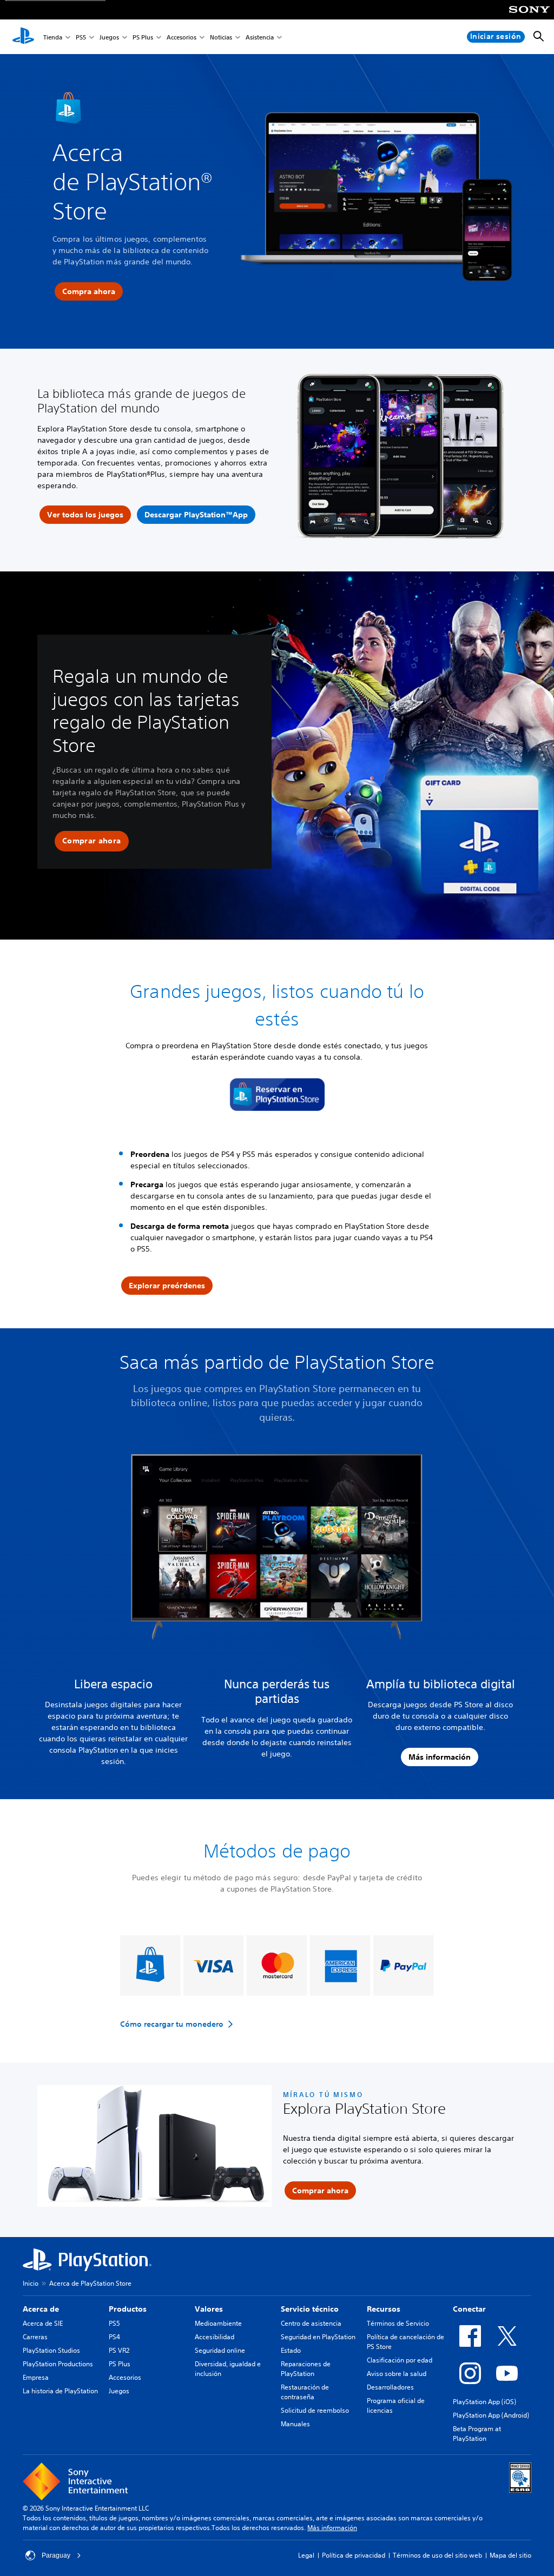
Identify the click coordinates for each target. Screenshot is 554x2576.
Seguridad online (220, 2350)
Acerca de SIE (43, 2323)
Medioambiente (218, 2323)
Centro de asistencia (311, 2323)
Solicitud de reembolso (315, 2410)
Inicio (31, 2283)
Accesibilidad (215, 2337)
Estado (291, 2350)
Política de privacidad (354, 2555)
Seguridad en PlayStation (318, 2337)
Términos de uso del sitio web (437, 2555)
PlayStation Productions (58, 2364)
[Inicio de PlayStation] (23, 37)
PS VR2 (119, 2350)
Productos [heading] (128, 2309)
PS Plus (143, 37)
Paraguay (56, 2555)
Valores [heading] (209, 2309)
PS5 (81, 37)
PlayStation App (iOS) (484, 2402)
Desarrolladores (390, 2387)
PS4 (114, 2337)
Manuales (295, 2424)
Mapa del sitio (510, 2555)
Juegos (109, 37)
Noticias (221, 37)
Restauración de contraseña (305, 2392)
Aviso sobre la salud (397, 2374)
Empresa (36, 2377)
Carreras (35, 2337)
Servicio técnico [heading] (310, 2309)
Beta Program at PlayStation (477, 2434)
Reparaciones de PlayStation (306, 2369)
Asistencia (260, 37)
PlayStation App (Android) (491, 2415)
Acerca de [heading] (41, 2309)
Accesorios (182, 37)
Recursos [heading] (384, 2309)
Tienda (53, 37)
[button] (92, 841)
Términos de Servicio (398, 2323)
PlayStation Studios (51, 2350)
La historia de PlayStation (60, 2391)
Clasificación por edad (400, 2360)
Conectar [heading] (469, 2309)
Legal (306, 2555)
